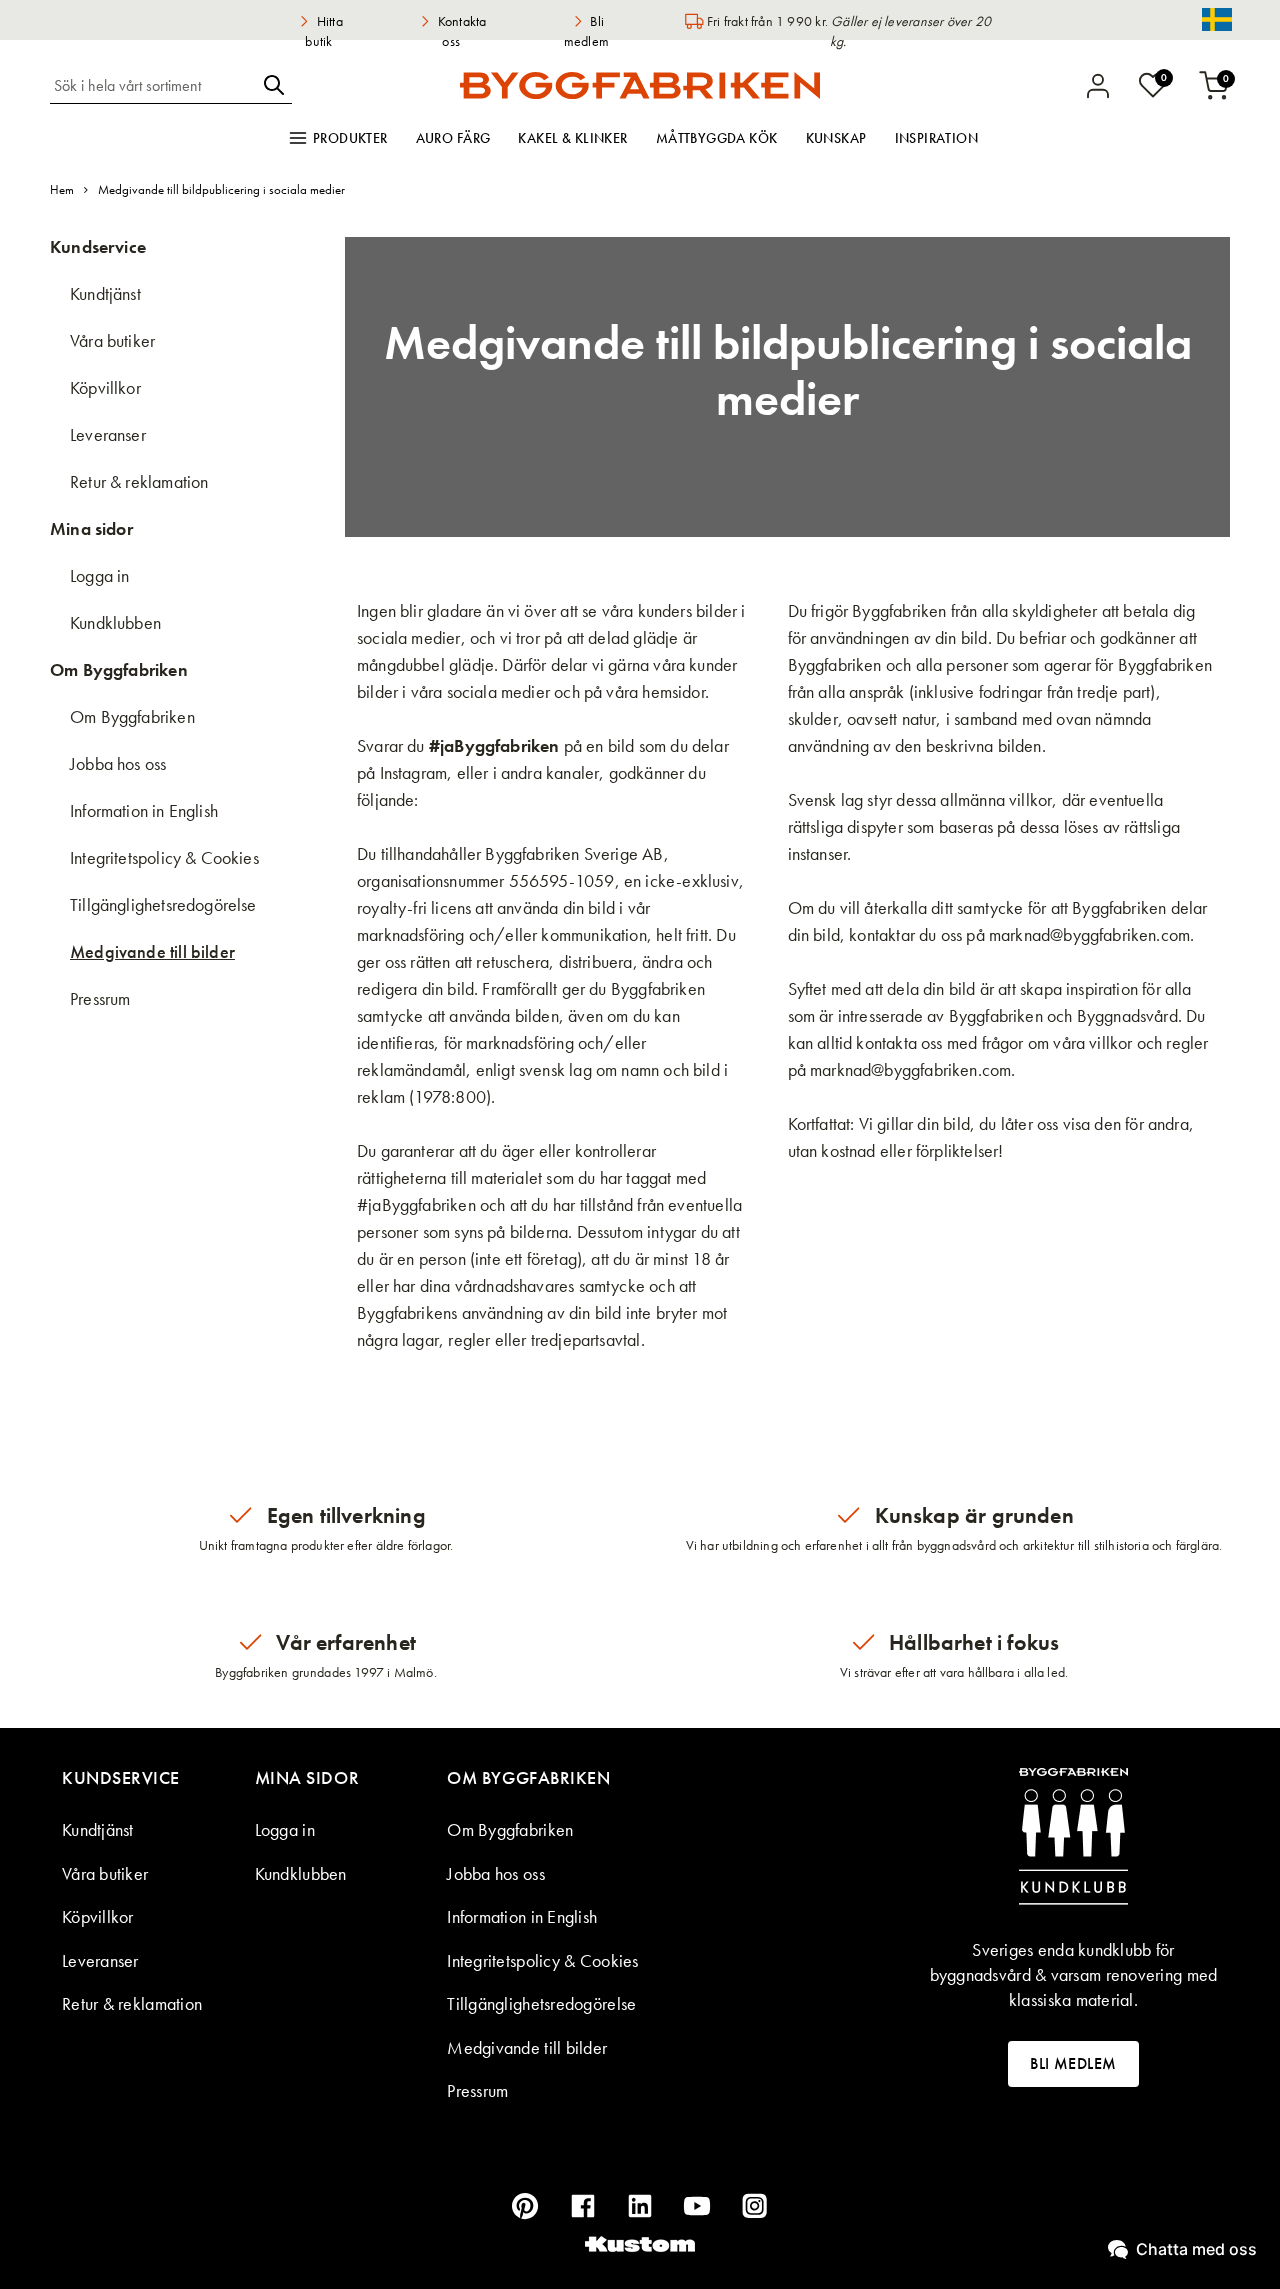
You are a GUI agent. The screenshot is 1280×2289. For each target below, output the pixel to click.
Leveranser (108, 434)
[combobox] (153, 85)
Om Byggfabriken (132, 716)
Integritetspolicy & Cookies (164, 857)
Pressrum (100, 998)
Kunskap (836, 138)
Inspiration (937, 138)
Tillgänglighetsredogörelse (163, 904)
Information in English (144, 810)
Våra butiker (112, 340)
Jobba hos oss (118, 763)
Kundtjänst (105, 293)
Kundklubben (115, 622)
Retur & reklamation (139, 481)
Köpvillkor (105, 387)
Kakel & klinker (572, 138)
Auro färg (453, 138)
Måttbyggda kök (717, 138)
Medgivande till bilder (152, 951)
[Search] (274, 85)
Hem (62, 189)
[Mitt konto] (1098, 86)
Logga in (99, 575)
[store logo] (640, 85)
